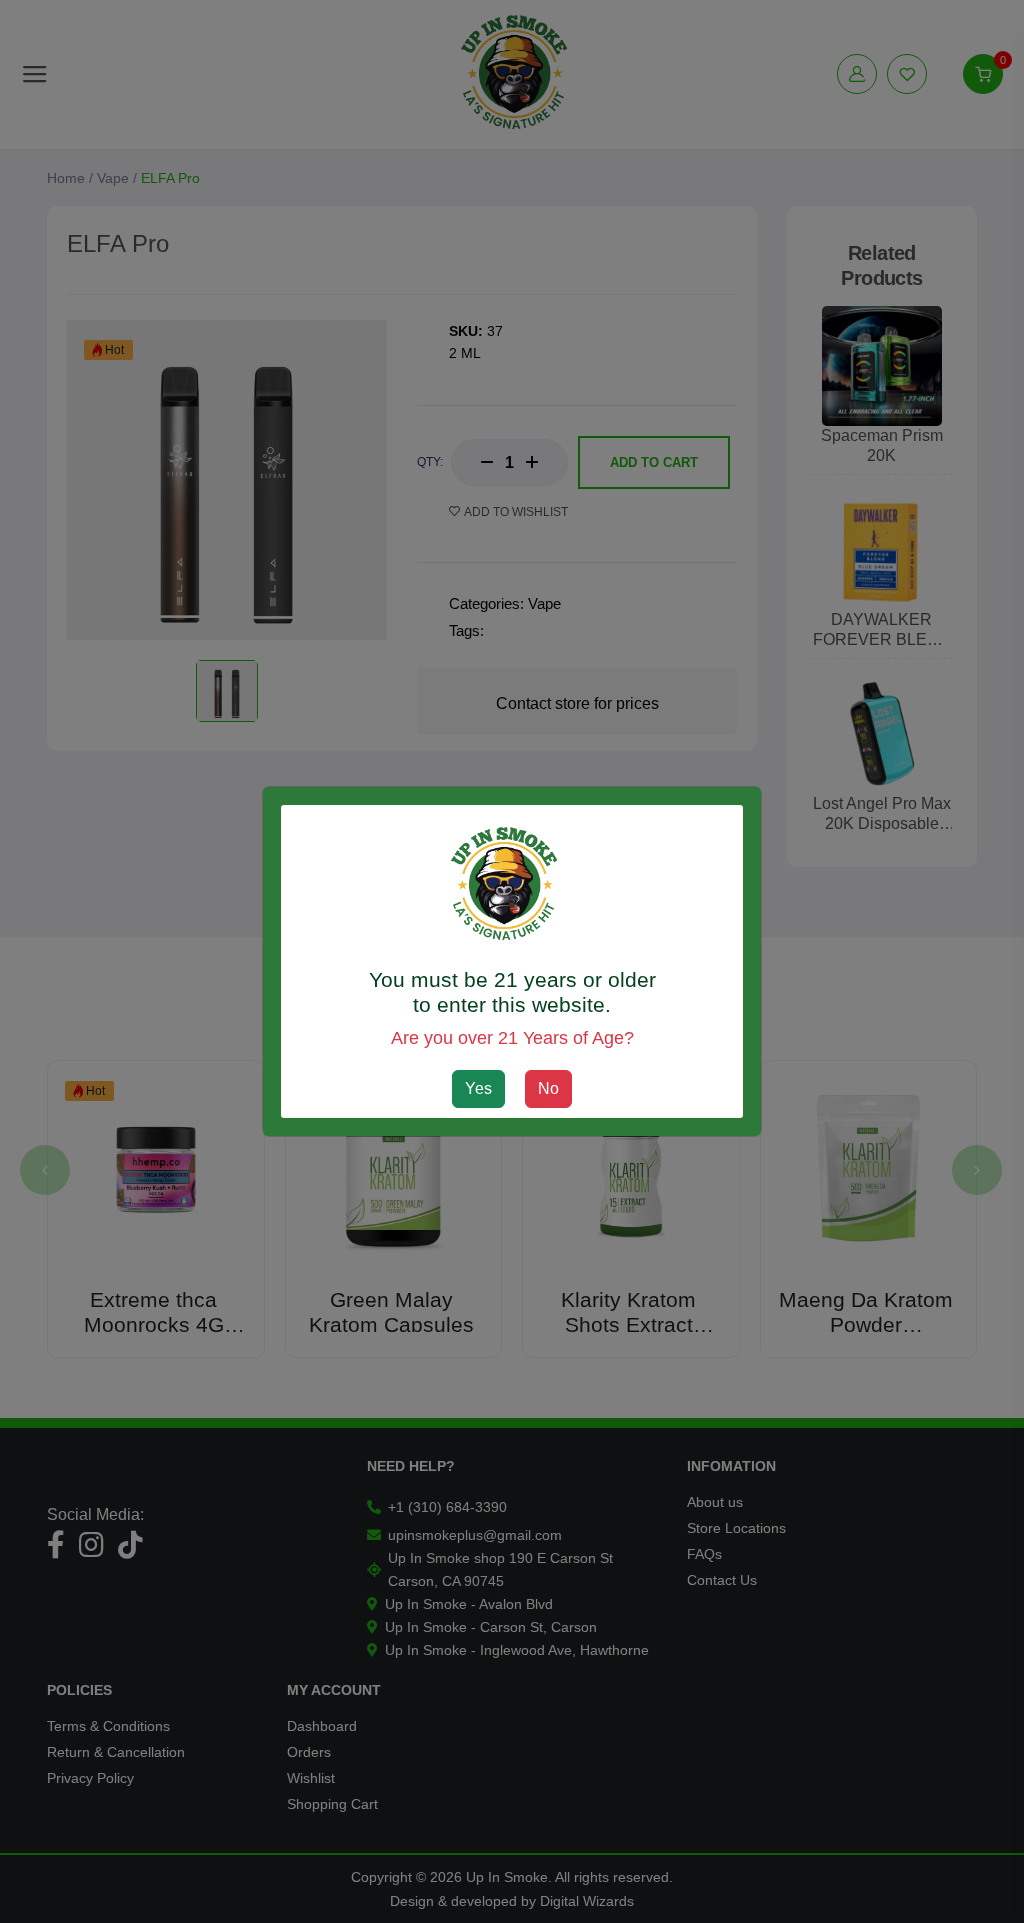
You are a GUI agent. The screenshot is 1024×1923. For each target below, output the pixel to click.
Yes (478, 1088)
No (548, 1088)
